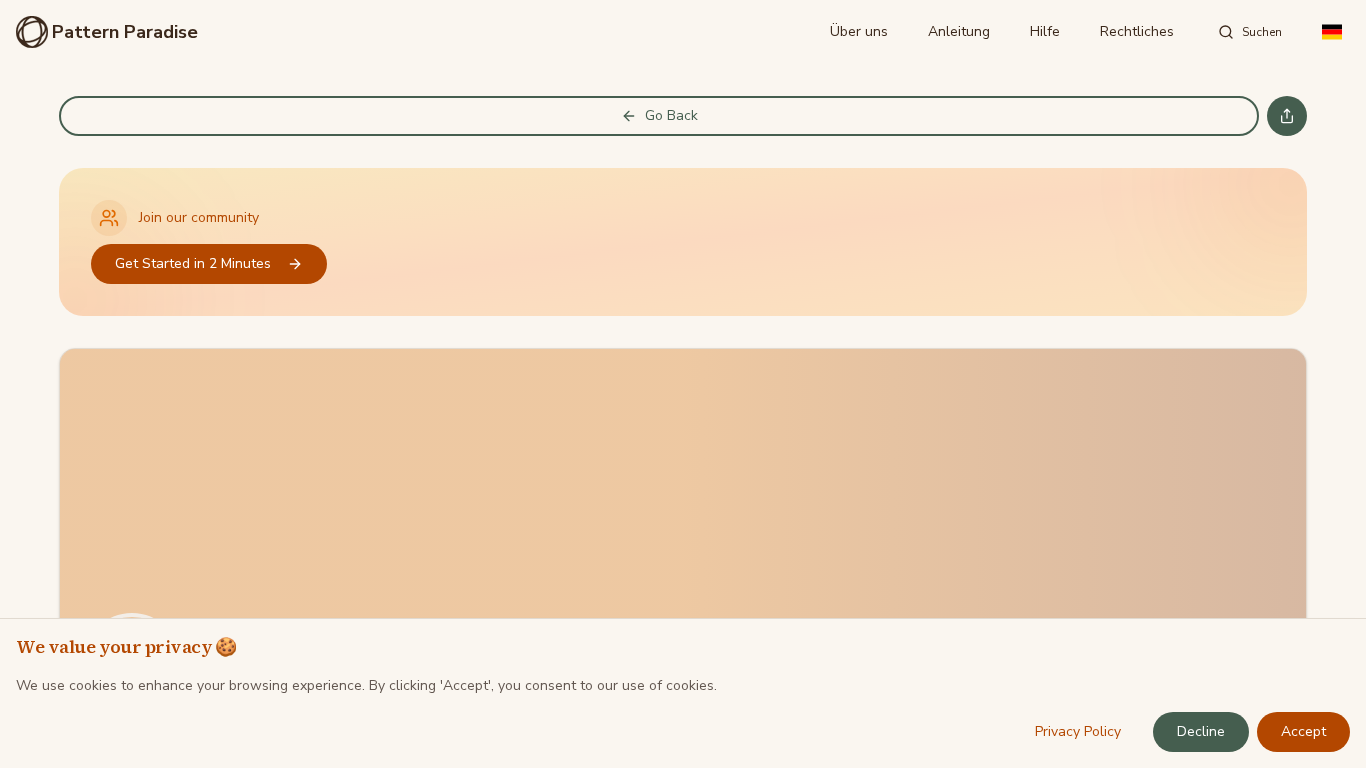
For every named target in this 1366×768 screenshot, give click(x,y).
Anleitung (959, 31)
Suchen (1262, 32)
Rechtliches (1137, 31)
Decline (1201, 731)
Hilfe (1045, 31)
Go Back (671, 115)
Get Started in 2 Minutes (193, 263)
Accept (1303, 731)
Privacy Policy (1078, 731)
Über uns (859, 31)
